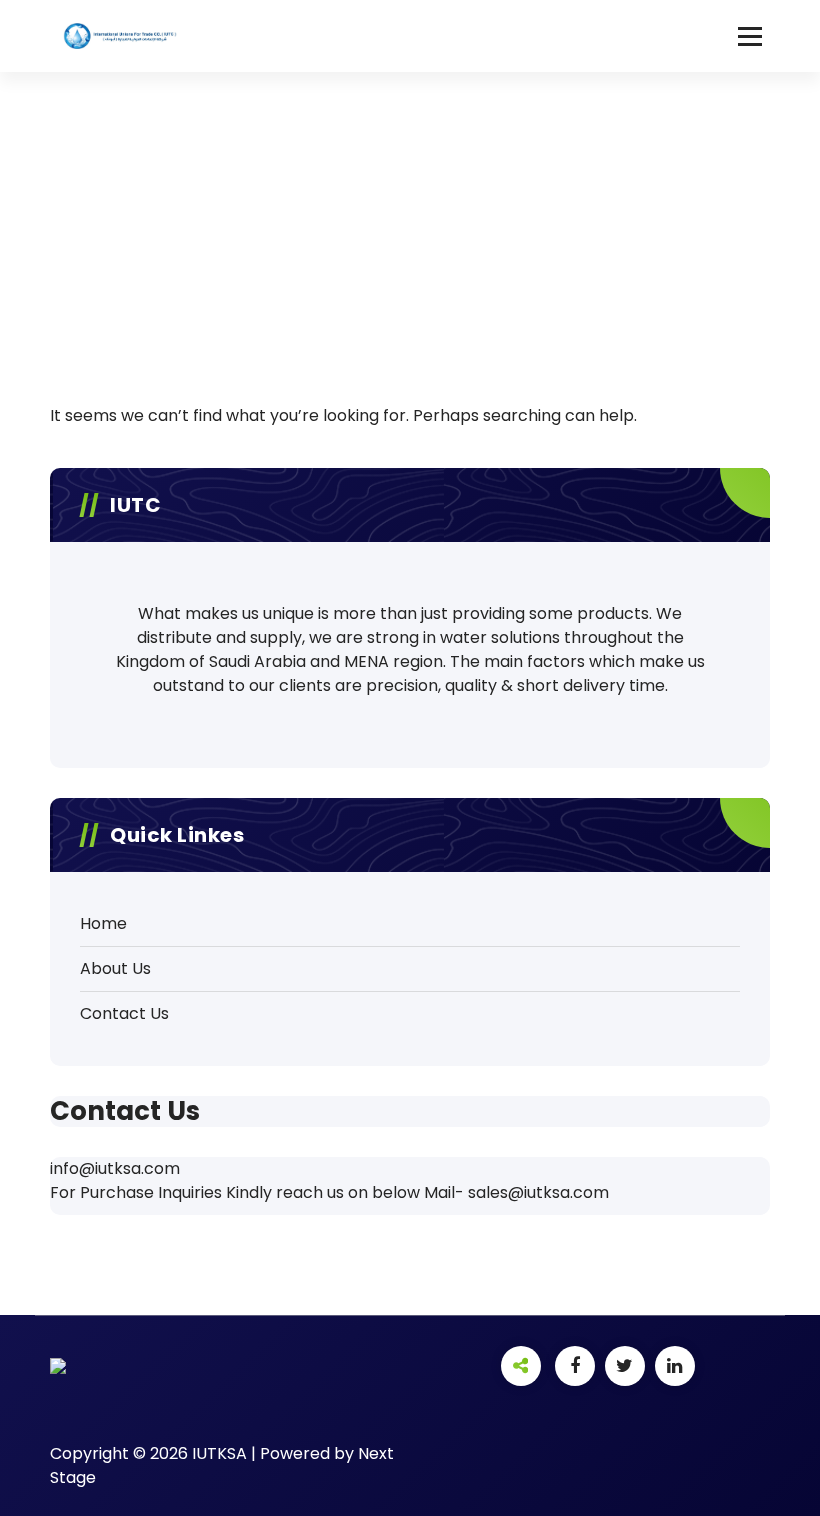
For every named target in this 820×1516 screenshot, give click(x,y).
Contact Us (124, 1013)
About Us (115, 968)
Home (103, 923)
